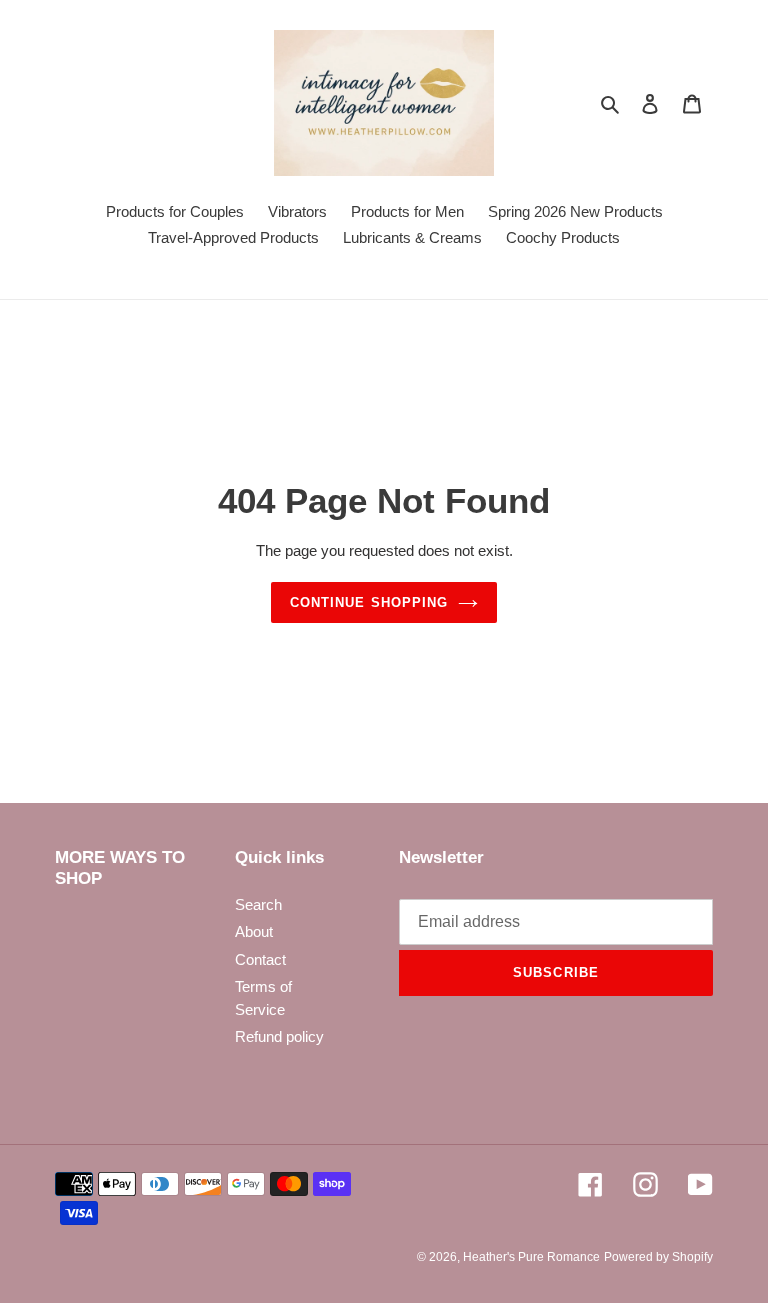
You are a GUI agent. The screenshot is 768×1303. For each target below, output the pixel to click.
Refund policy (279, 1036)
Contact (260, 959)
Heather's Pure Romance (531, 1257)
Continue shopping (369, 602)
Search (258, 904)
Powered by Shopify (658, 1257)
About (254, 931)
